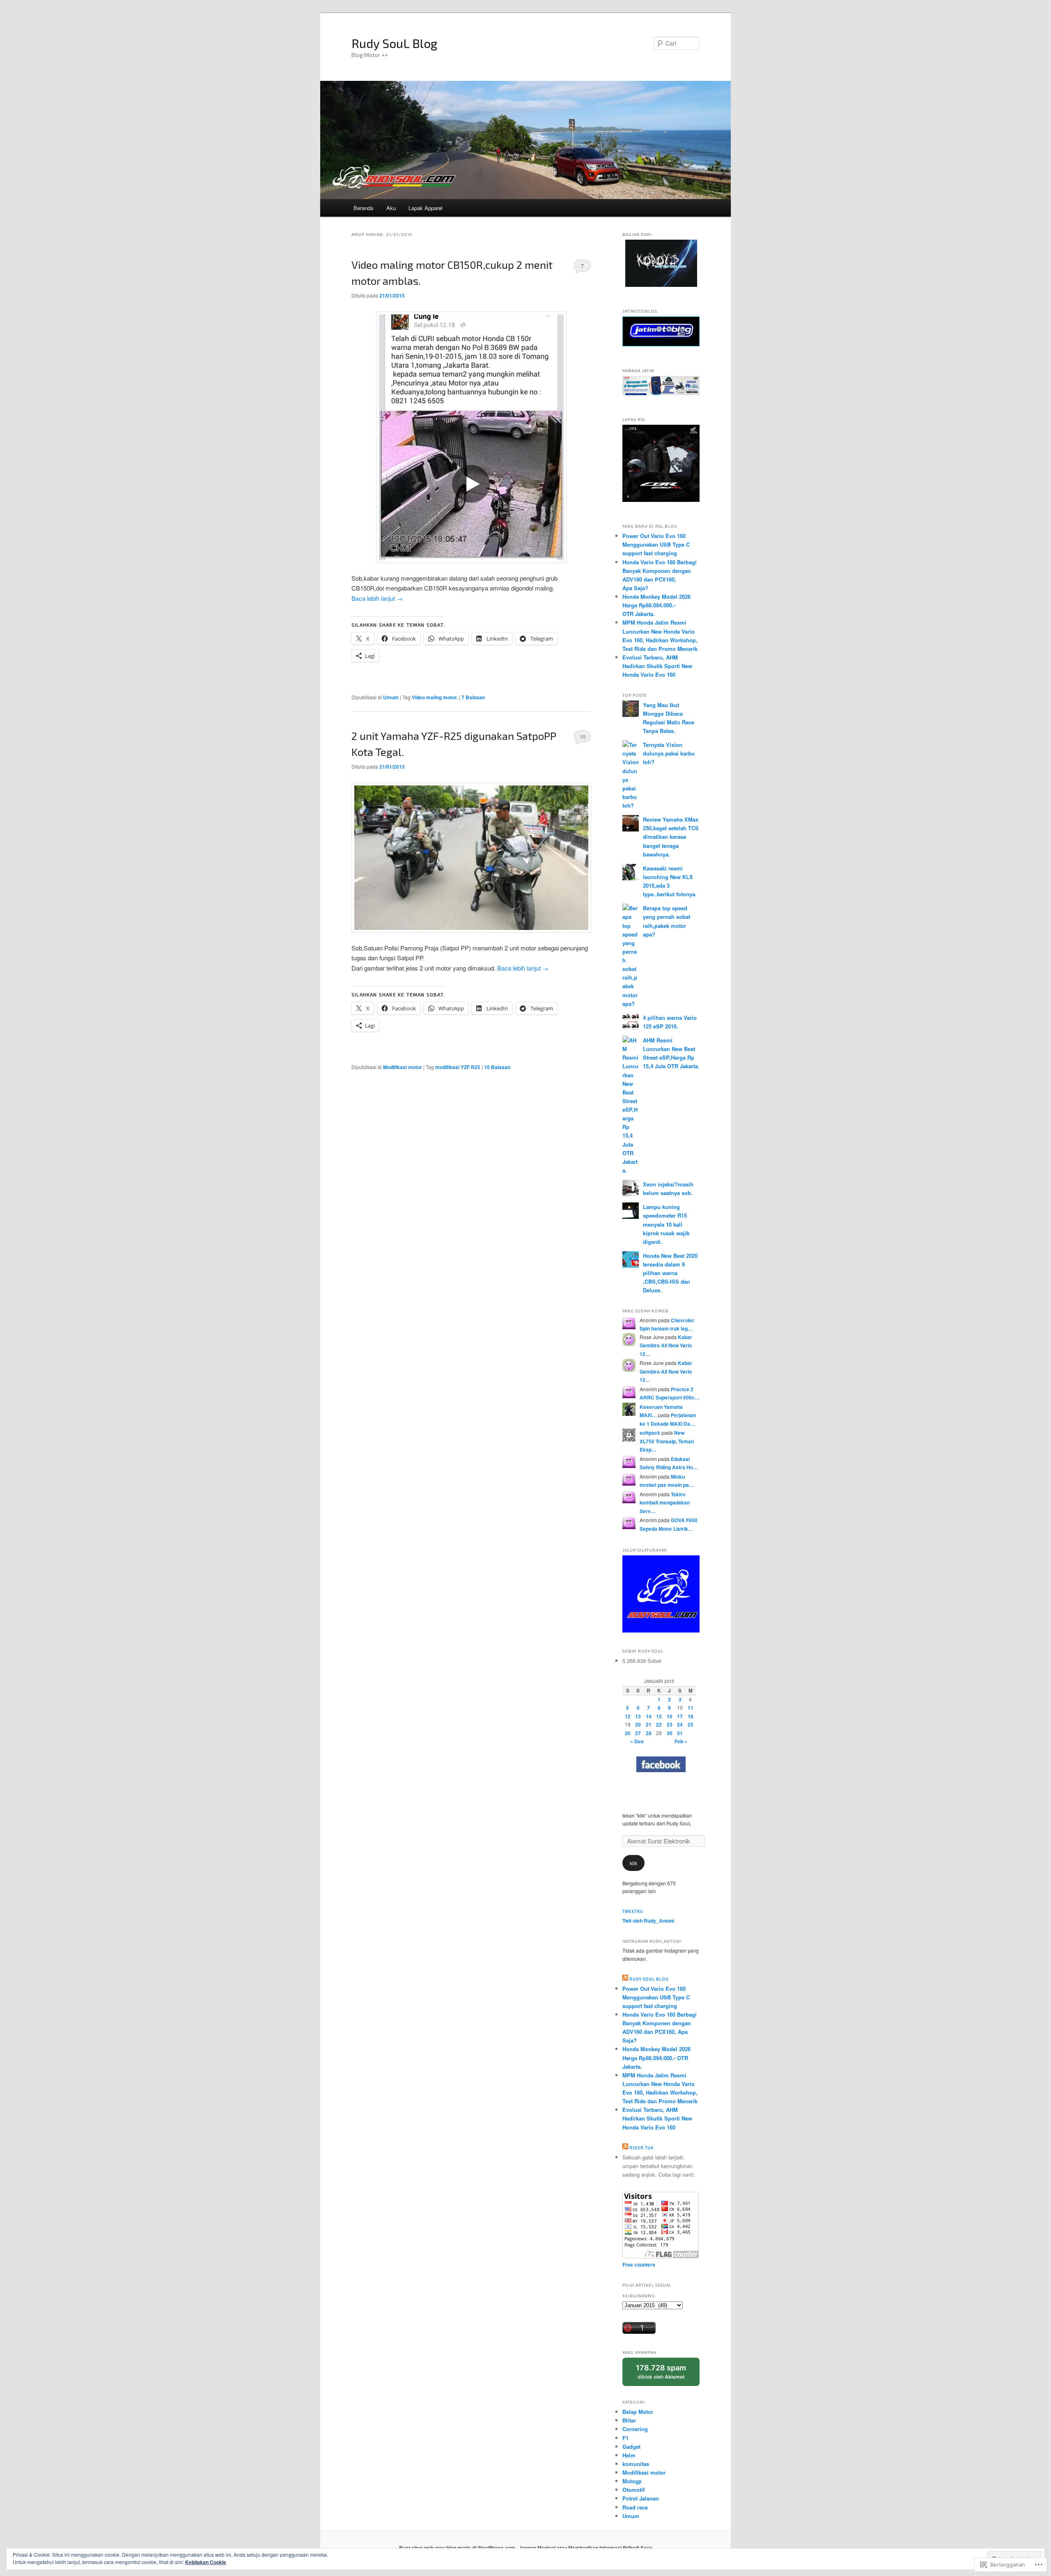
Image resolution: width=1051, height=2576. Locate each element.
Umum (391, 697)
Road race (635, 2507)
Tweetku (633, 1911)
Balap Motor (638, 2412)
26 (628, 1733)
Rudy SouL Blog (395, 43)
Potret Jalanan (641, 2498)
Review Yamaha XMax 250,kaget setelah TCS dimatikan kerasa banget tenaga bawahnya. (671, 837)
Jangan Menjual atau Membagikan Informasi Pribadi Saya (586, 2548)
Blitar (629, 2420)
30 (670, 1733)
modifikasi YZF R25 (458, 1067)
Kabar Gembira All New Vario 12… (666, 1345)
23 (670, 1724)
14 (649, 1716)
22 (659, 1724)
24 (680, 1724)
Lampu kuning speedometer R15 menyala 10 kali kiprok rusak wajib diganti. (666, 1224)
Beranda (363, 208)
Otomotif (633, 2490)
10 (583, 736)
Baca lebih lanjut (377, 598)
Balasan (473, 697)
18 (691, 1716)
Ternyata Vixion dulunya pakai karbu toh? (669, 753)
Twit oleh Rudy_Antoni (648, 1921)
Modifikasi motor (403, 1067)
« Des (637, 1741)
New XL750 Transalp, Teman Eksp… (667, 1441)
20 (638, 1724)
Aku (391, 208)
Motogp (632, 2481)
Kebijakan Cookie (206, 2562)
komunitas (636, 2464)
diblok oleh (667, 2375)
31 (680, 1733)
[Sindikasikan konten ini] (625, 1979)
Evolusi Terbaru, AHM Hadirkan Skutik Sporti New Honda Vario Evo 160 (657, 666)
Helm (629, 2455)
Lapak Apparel (426, 208)
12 (628, 1716)
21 (649, 1724)
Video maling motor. (435, 697)
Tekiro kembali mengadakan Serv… (665, 1503)
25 (691, 1724)
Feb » (681, 1741)
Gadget (631, 2447)
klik (633, 1863)
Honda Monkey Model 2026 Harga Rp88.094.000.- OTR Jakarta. (656, 605)
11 (691, 1708)
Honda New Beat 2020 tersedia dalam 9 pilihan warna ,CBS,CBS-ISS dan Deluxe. (670, 1273)
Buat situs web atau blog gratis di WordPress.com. (458, 2548)
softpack (650, 1433)
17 (680, 1716)
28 (649, 1733)
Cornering (635, 2429)
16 (670, 1716)
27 (638, 1733)
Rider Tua (641, 2148)
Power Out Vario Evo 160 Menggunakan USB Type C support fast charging (656, 544)
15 (659, 1716)
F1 (625, 2438)
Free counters (639, 2265)
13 (638, 1716)
